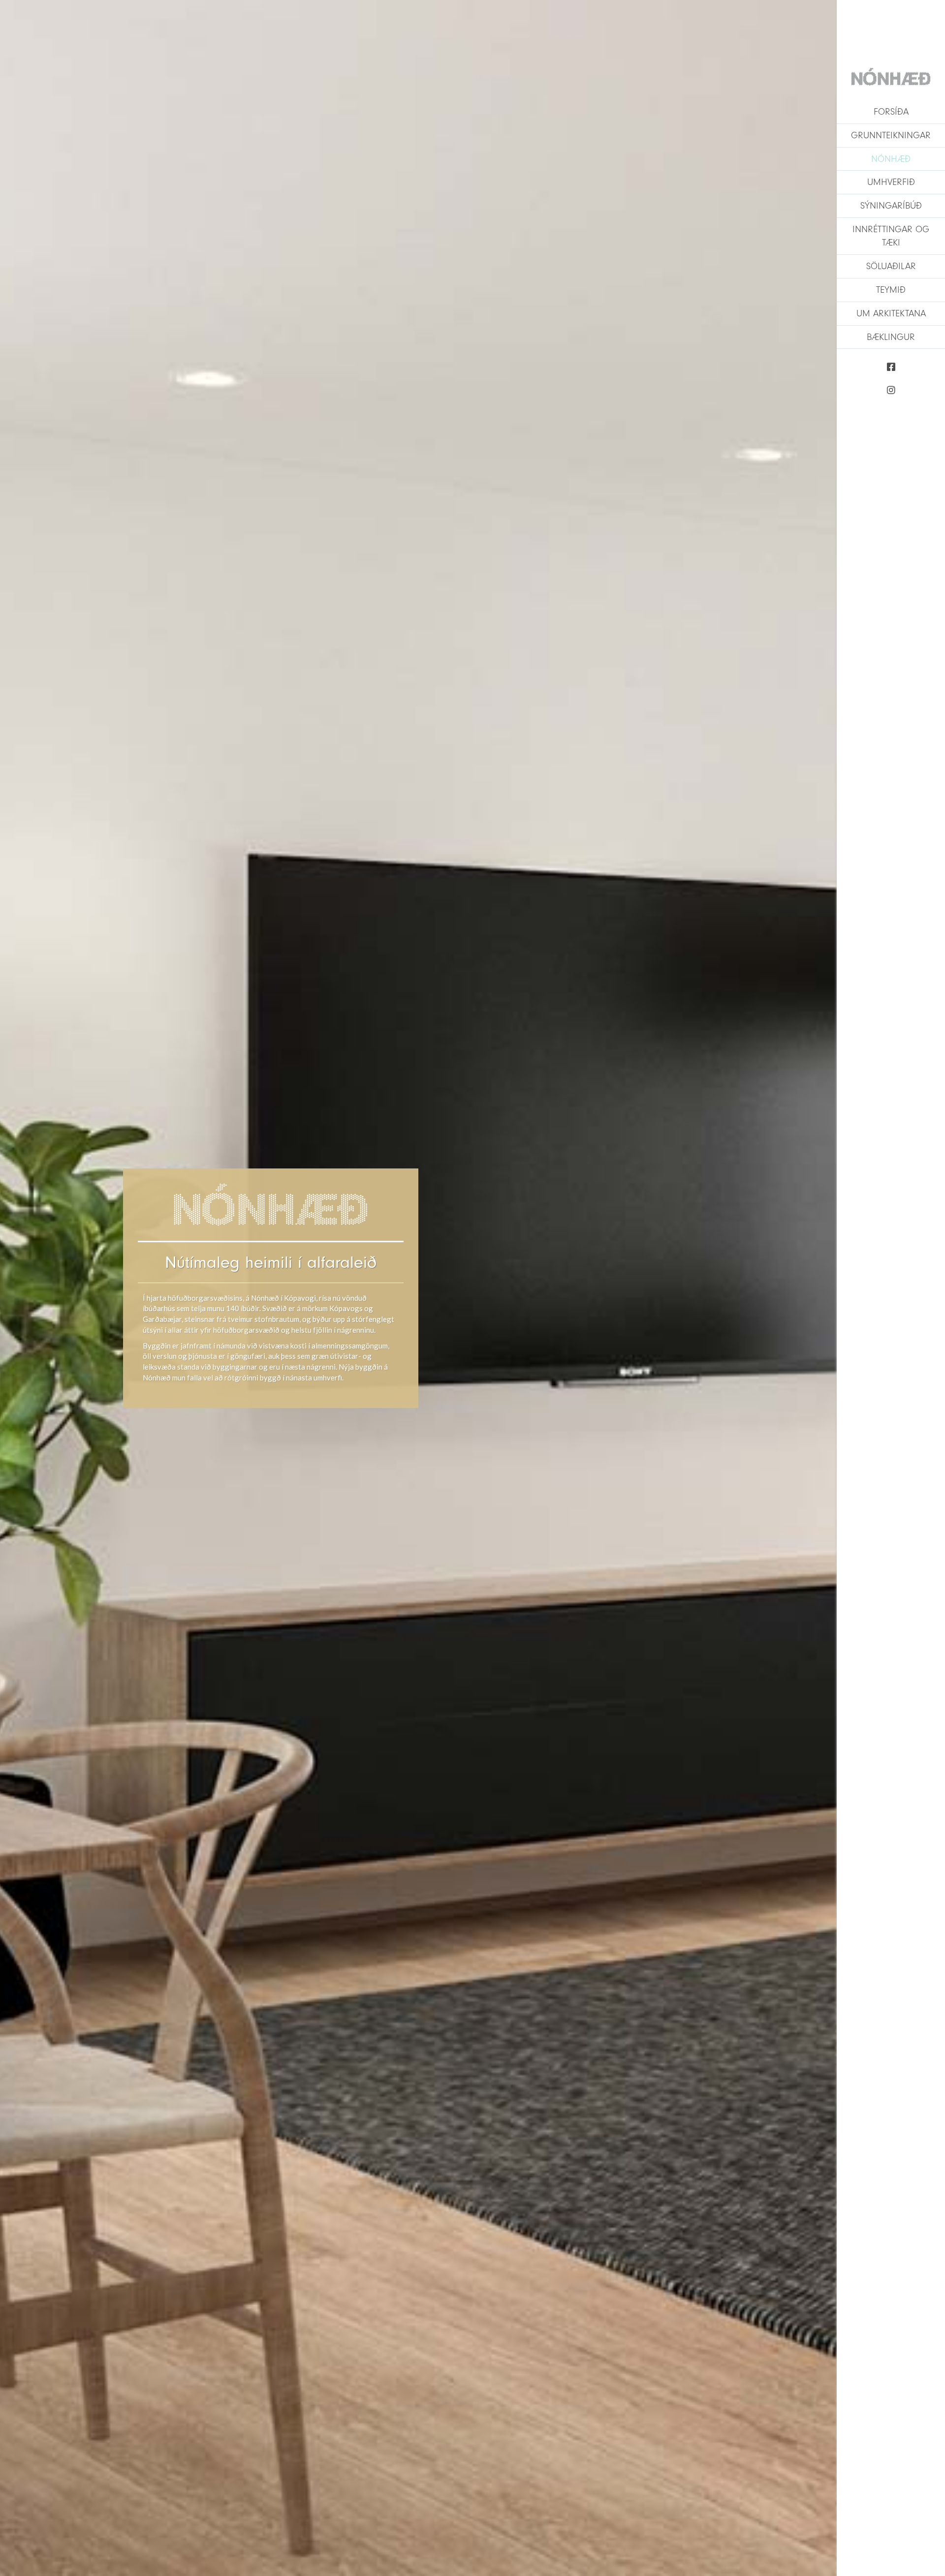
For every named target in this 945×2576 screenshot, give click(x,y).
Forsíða (891, 112)
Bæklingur (891, 337)
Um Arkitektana (891, 313)
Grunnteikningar (891, 135)
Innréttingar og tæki (891, 236)
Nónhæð (891, 159)
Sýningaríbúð (891, 206)
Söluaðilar (891, 266)
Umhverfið (891, 182)
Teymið (891, 290)
